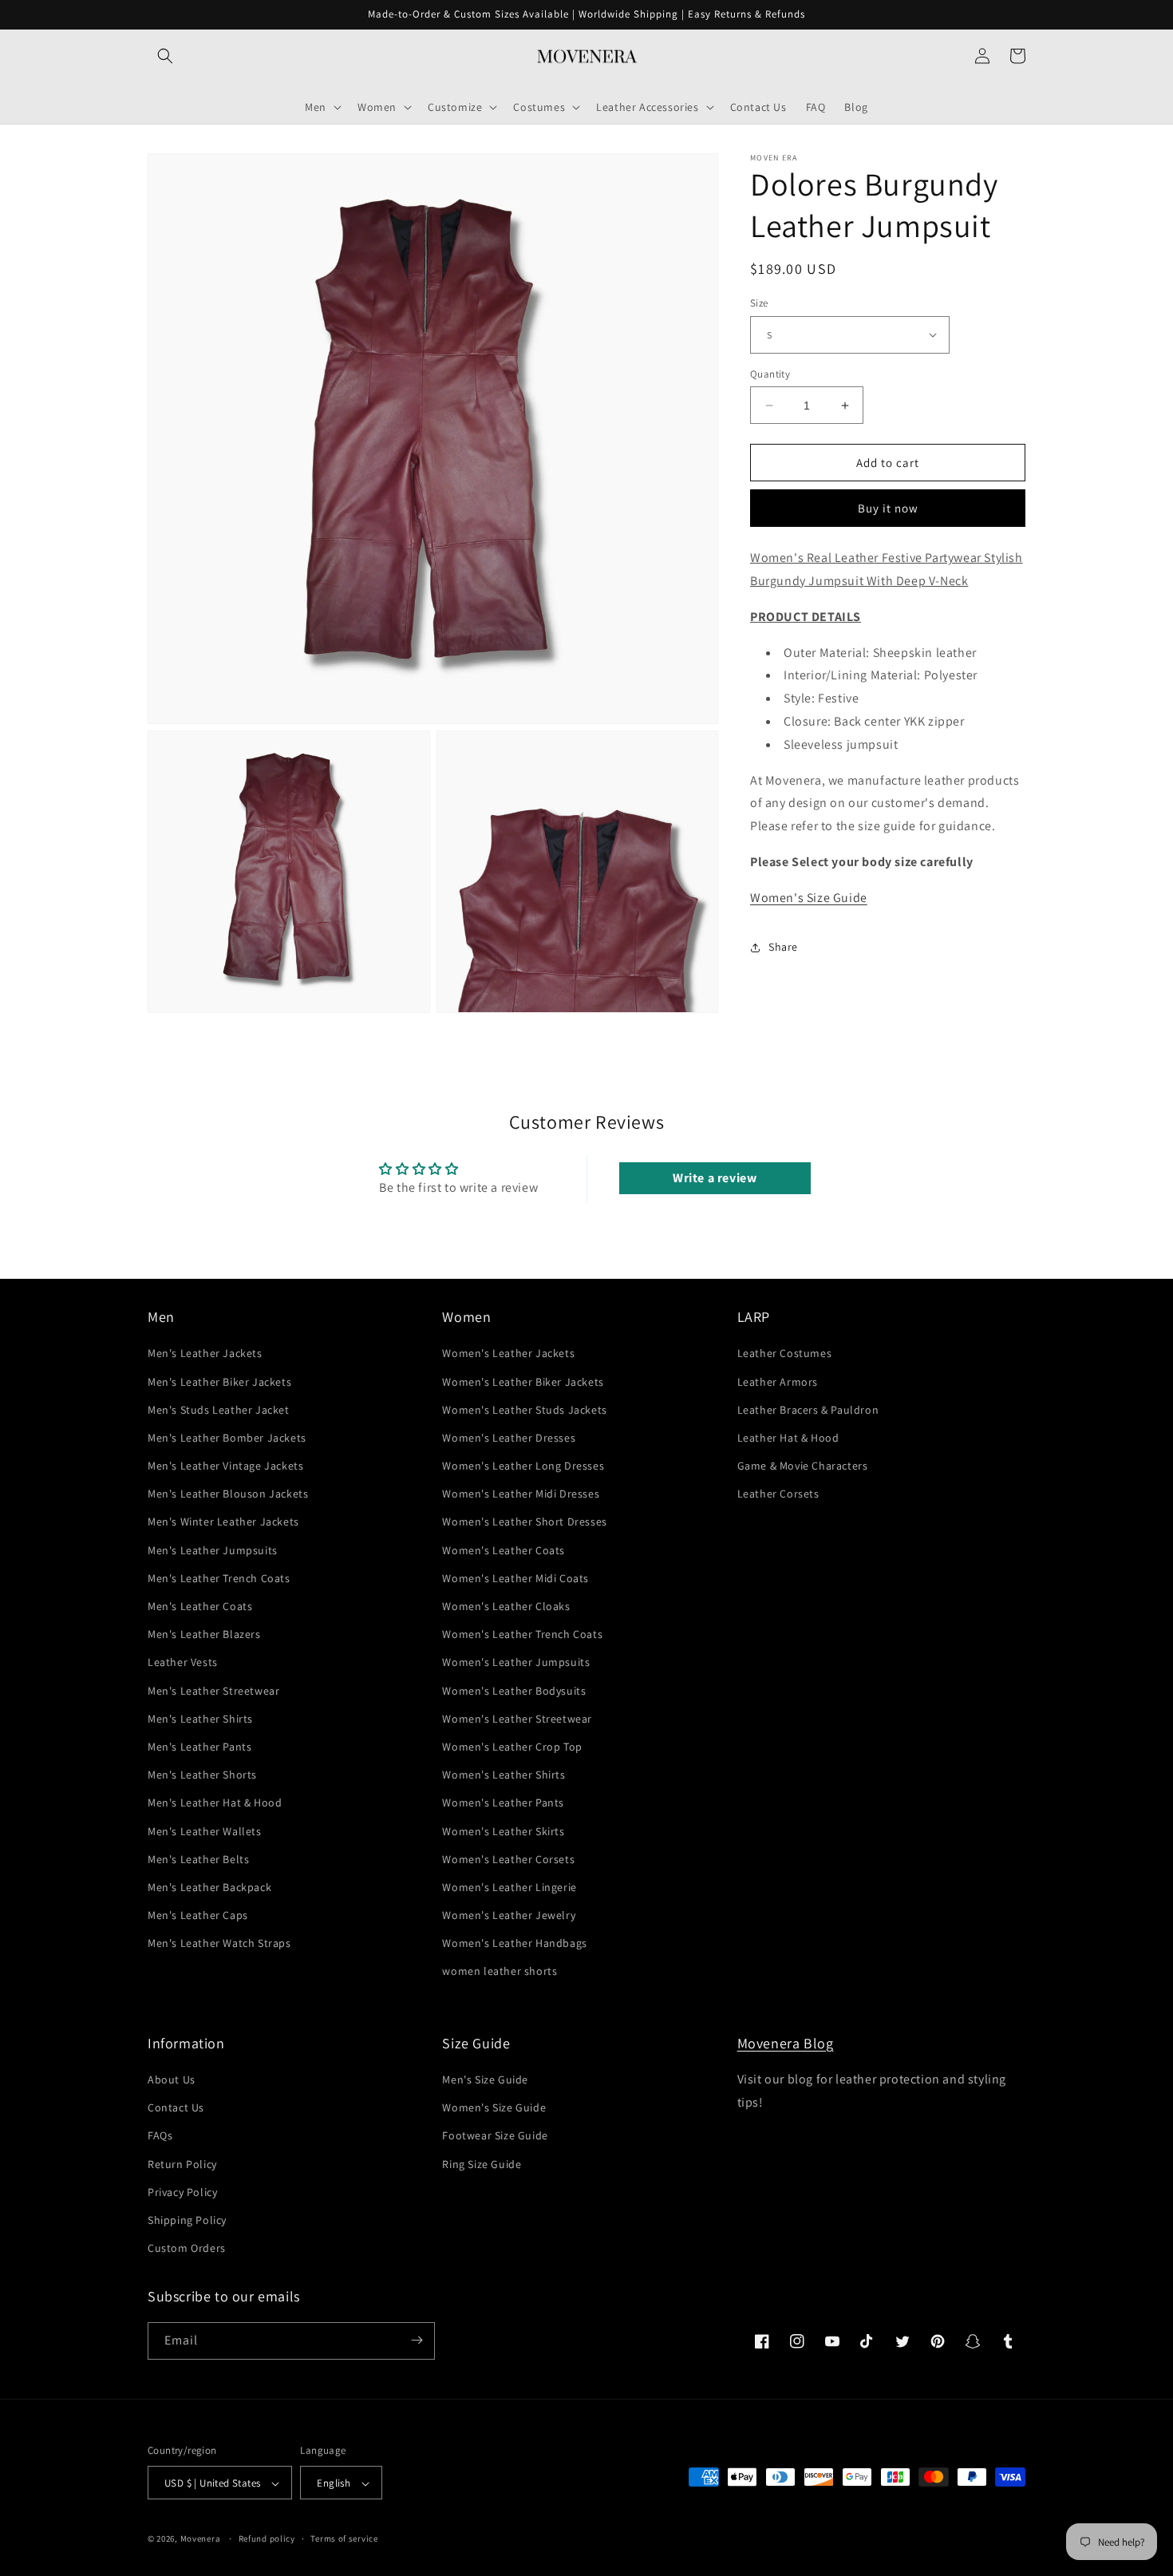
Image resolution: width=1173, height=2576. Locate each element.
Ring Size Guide (482, 2164)
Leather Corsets (778, 1494)
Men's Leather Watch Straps (219, 1944)
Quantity (770, 374)
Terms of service (344, 2538)
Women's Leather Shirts (504, 1775)
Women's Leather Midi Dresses (521, 1494)
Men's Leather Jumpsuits (213, 1550)
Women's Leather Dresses (509, 1438)
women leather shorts (500, 1972)
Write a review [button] (715, 1178)
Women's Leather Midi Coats (515, 1578)
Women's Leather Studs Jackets (524, 1410)
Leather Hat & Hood (788, 1438)
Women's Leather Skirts (503, 1831)
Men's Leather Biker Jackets (219, 1382)
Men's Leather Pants (199, 1747)
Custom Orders (187, 2249)
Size (759, 303)
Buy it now (888, 508)
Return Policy (182, 2164)
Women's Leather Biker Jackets (523, 1382)
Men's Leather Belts (198, 1859)
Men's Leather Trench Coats (219, 1578)
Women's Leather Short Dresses (524, 1522)
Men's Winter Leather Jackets (223, 1522)
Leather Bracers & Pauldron (808, 1410)
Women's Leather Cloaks (506, 1606)
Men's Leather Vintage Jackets (225, 1466)
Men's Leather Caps (198, 1915)
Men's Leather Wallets (205, 1831)
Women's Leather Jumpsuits (516, 1663)
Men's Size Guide (485, 2079)
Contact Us (176, 2108)
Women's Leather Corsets (508, 1859)
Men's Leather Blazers (204, 1635)
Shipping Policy (187, 2220)
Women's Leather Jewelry (509, 1915)
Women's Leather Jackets (508, 1354)
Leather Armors (778, 1382)
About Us (172, 2079)
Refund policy (267, 2538)
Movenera (201, 2539)
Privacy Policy (182, 2192)
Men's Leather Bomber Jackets (227, 1438)
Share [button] (783, 947)
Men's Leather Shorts (202, 1775)
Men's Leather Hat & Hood (215, 1803)
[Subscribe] (417, 2340)
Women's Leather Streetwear (517, 1719)
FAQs (160, 2136)
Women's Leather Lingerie (509, 1887)
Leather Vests (183, 1663)
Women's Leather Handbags (514, 1944)
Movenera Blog (786, 2043)
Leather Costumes (785, 1354)
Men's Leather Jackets (205, 1354)
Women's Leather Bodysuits (514, 1691)
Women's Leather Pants (503, 1803)
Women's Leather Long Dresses (523, 1466)
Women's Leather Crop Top (512, 1747)
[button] (165, 56)
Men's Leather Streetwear (213, 1691)
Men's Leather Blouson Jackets (228, 1494)
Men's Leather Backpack (209, 1887)
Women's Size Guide (809, 898)
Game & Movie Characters (803, 1466)
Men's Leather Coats (200, 1606)
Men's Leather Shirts (200, 1719)
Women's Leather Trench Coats (522, 1635)
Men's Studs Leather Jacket (219, 1410)
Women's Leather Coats (504, 1550)
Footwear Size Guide (495, 2136)
